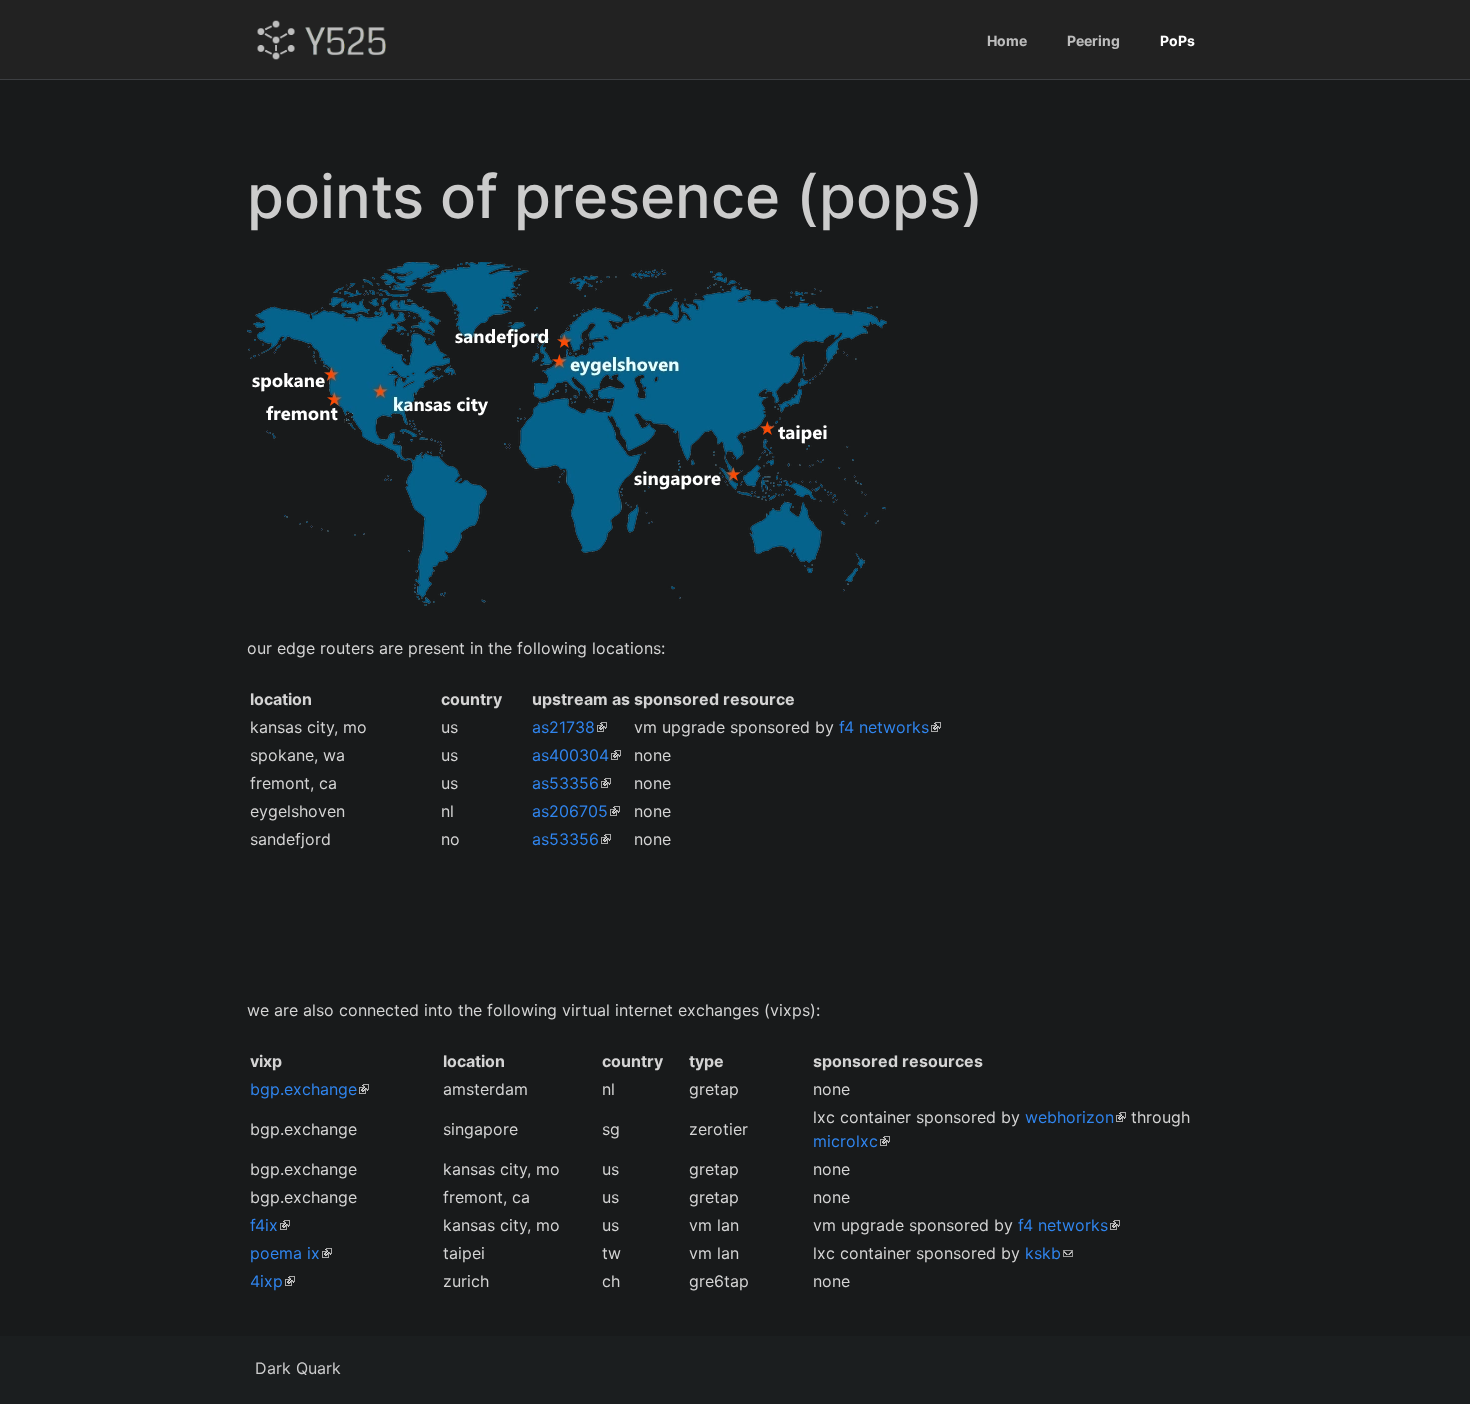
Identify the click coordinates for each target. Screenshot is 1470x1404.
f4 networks (884, 727)
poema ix (285, 1253)
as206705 (570, 811)
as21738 (563, 727)
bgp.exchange (303, 1089)
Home (1007, 40)
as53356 (565, 783)
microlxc (845, 1141)
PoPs (1177, 40)
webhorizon (1069, 1117)
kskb (1043, 1253)
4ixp (266, 1281)
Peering (1093, 40)
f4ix (264, 1225)
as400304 (570, 755)
